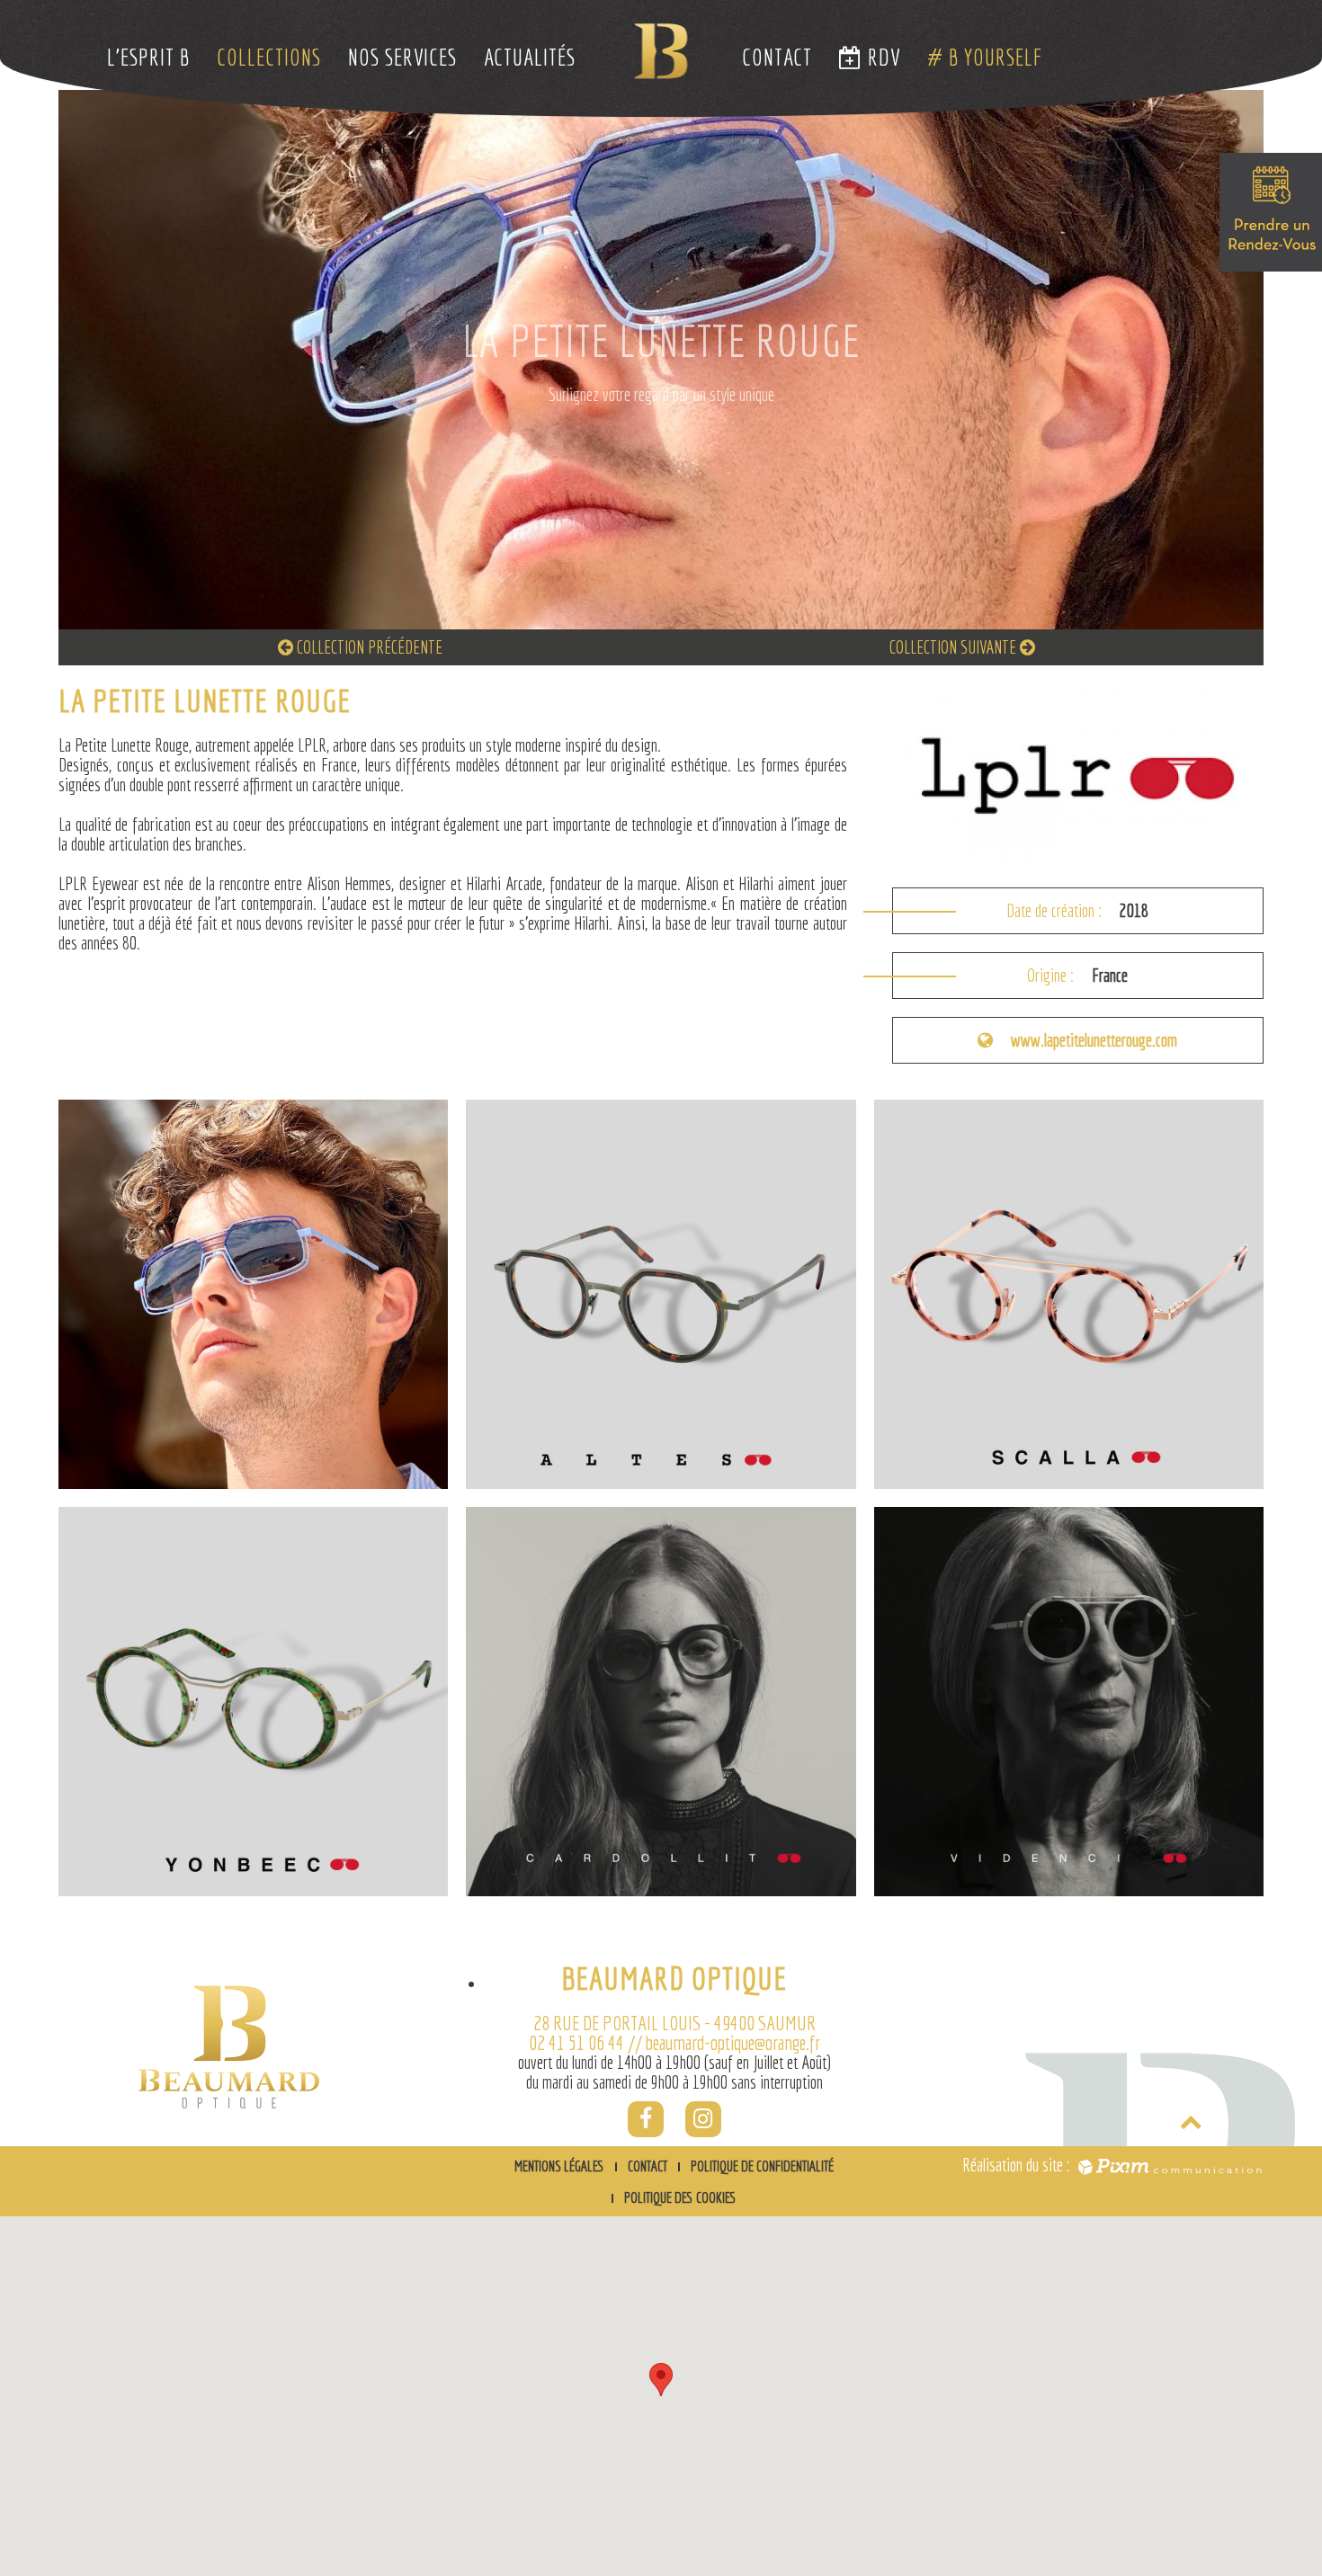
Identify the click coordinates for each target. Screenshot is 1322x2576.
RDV (881, 57)
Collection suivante (955, 647)
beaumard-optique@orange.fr (733, 2042)
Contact (777, 57)
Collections (269, 57)
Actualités (530, 57)
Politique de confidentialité (762, 2166)
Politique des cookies (680, 2197)
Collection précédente (368, 647)
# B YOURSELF (985, 57)
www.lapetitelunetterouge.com (1094, 1040)
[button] (661, 2380)
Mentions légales (559, 2166)
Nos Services (402, 57)
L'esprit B (148, 57)
